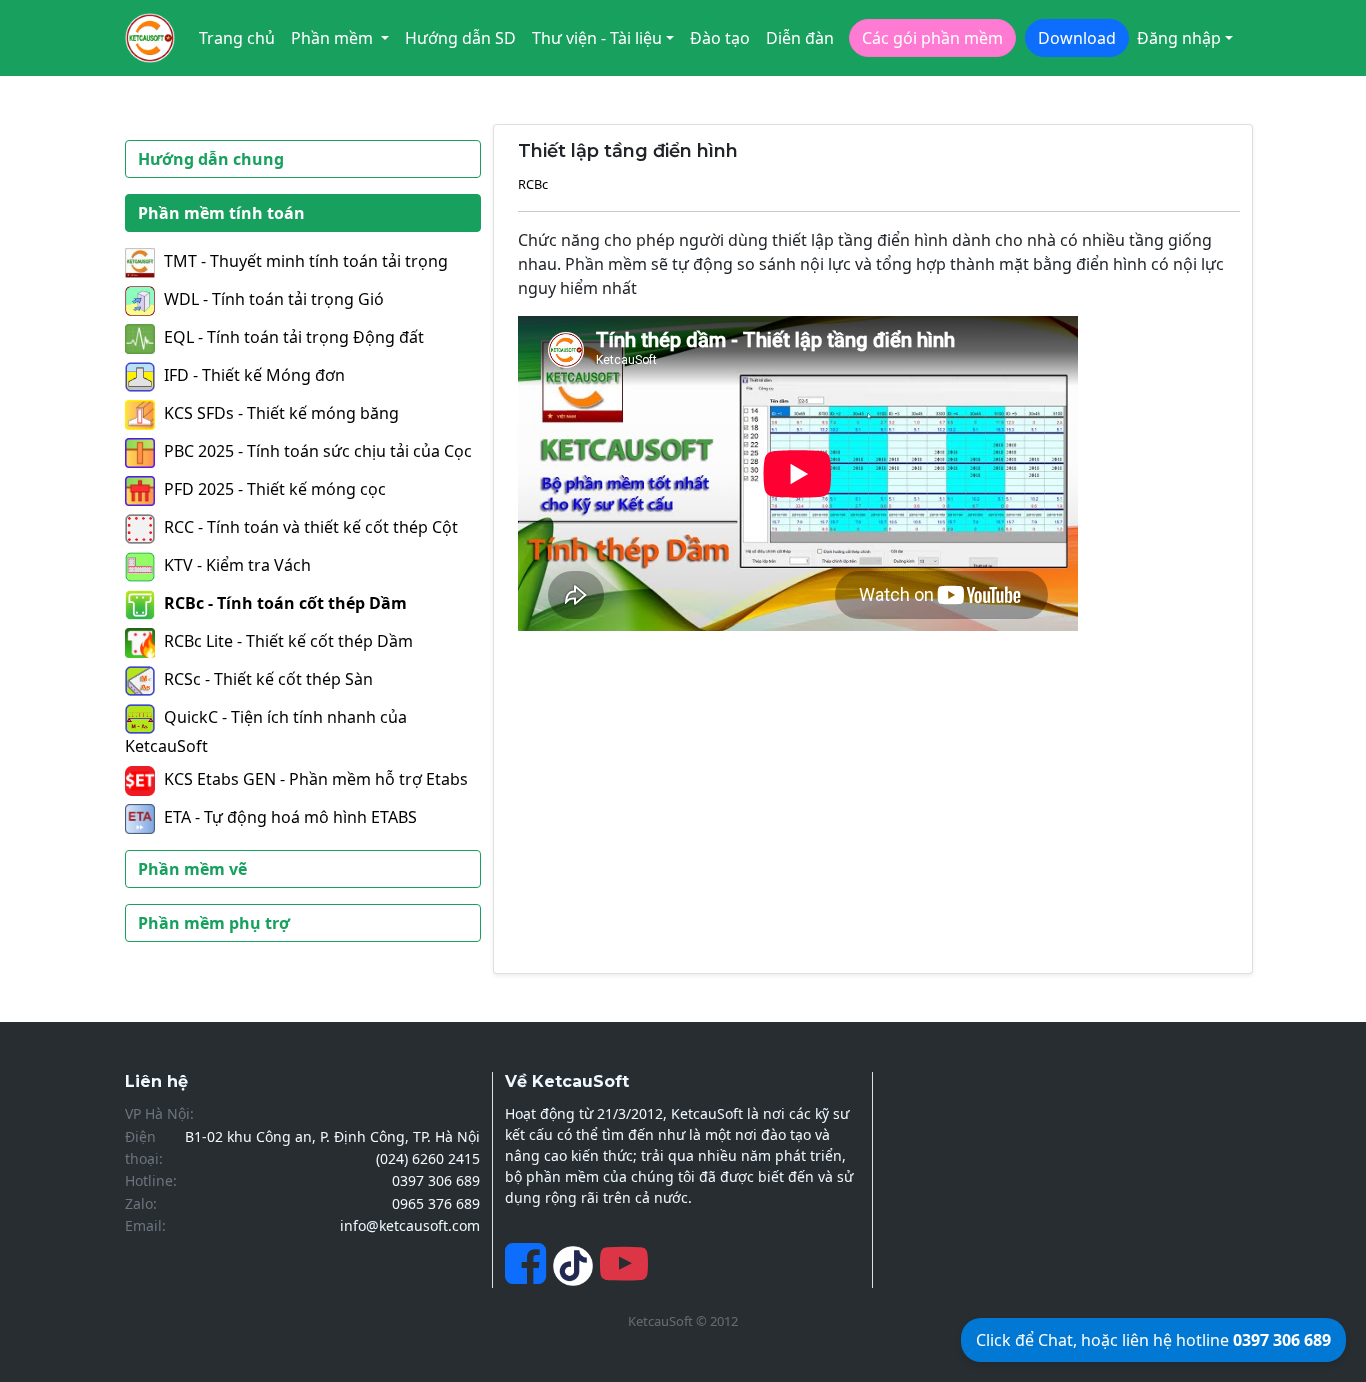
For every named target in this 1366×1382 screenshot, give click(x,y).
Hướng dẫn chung (211, 159)
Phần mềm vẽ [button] (192, 869)
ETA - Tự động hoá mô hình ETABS (290, 817)
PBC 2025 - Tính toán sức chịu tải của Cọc (318, 451)
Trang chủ (237, 38)
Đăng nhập (1179, 38)
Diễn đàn (800, 38)
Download (1077, 38)
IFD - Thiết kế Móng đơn (254, 375)
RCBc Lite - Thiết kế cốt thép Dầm (288, 641)
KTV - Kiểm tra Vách (237, 565)
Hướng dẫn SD (460, 38)
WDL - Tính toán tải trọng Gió (274, 299)
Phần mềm (334, 38)
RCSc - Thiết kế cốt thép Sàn (268, 679)
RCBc (533, 184)
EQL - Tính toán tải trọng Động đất (294, 337)
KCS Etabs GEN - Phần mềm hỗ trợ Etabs (316, 779)
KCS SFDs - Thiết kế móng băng (281, 413)
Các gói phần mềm (932, 38)
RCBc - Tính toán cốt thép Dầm (285, 603)
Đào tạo (720, 38)
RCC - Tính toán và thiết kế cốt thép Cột (311, 527)
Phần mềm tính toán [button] (221, 213)
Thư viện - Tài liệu (597, 38)
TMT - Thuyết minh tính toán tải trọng (306, 261)
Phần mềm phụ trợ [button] (214, 923)
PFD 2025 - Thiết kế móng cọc (275, 489)
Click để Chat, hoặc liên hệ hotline (1153, 1340)
